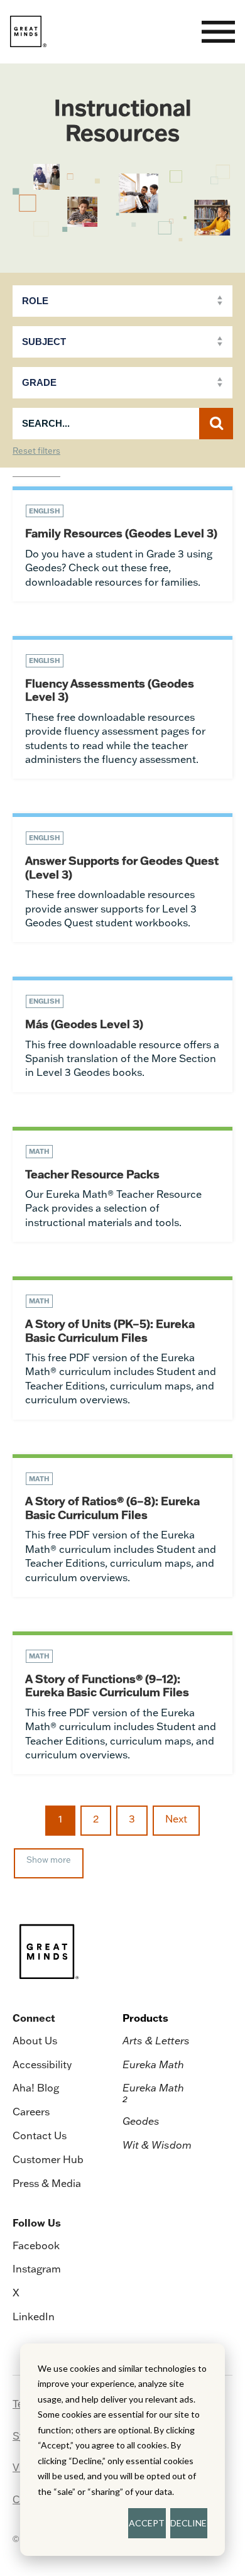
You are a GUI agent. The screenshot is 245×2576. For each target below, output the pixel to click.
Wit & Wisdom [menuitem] (157, 2145)
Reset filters (36, 451)
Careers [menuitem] (31, 2112)
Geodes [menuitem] (141, 2121)
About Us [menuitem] (35, 2041)
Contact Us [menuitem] (40, 2135)
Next (176, 1819)
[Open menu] (218, 32)
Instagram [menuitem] (37, 2269)
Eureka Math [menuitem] (153, 2064)
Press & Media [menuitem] (47, 2183)
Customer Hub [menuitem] (48, 2159)
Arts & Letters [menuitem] (156, 2041)
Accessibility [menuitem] (42, 2064)
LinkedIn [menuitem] (34, 2316)
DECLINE (188, 2523)
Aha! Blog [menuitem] (36, 2088)
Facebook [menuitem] (36, 2245)
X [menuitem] (16, 2293)
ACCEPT (147, 2523)
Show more (49, 1860)
